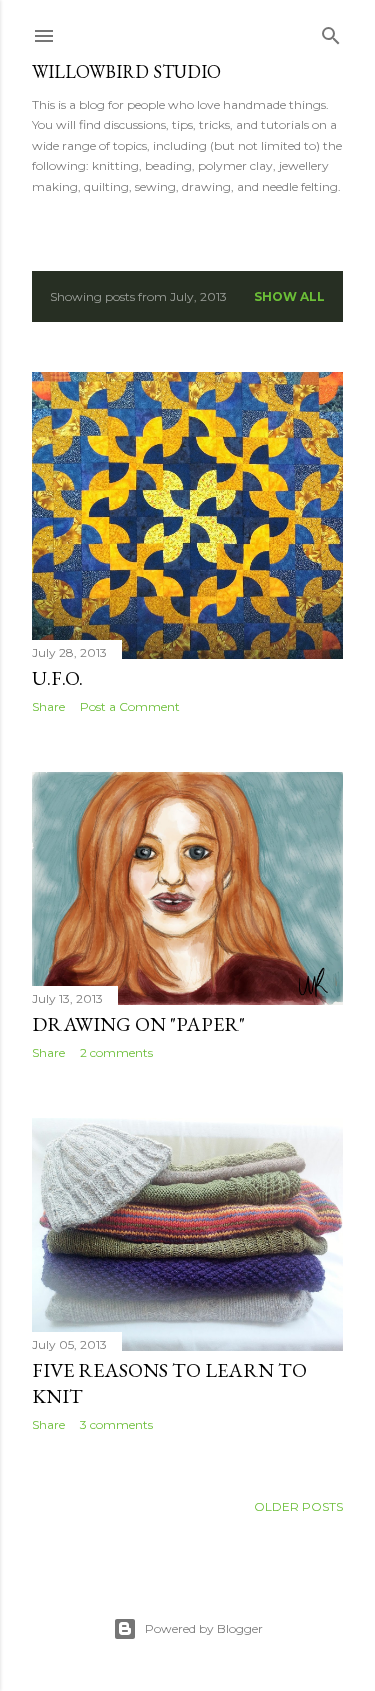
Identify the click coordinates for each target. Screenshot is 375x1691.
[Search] (331, 31)
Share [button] (48, 706)
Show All (289, 296)
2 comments (116, 1052)
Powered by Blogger (204, 1628)
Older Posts (298, 1506)
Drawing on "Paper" (138, 1024)
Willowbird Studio (126, 71)
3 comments (116, 1424)
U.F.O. (57, 678)
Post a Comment (130, 706)
